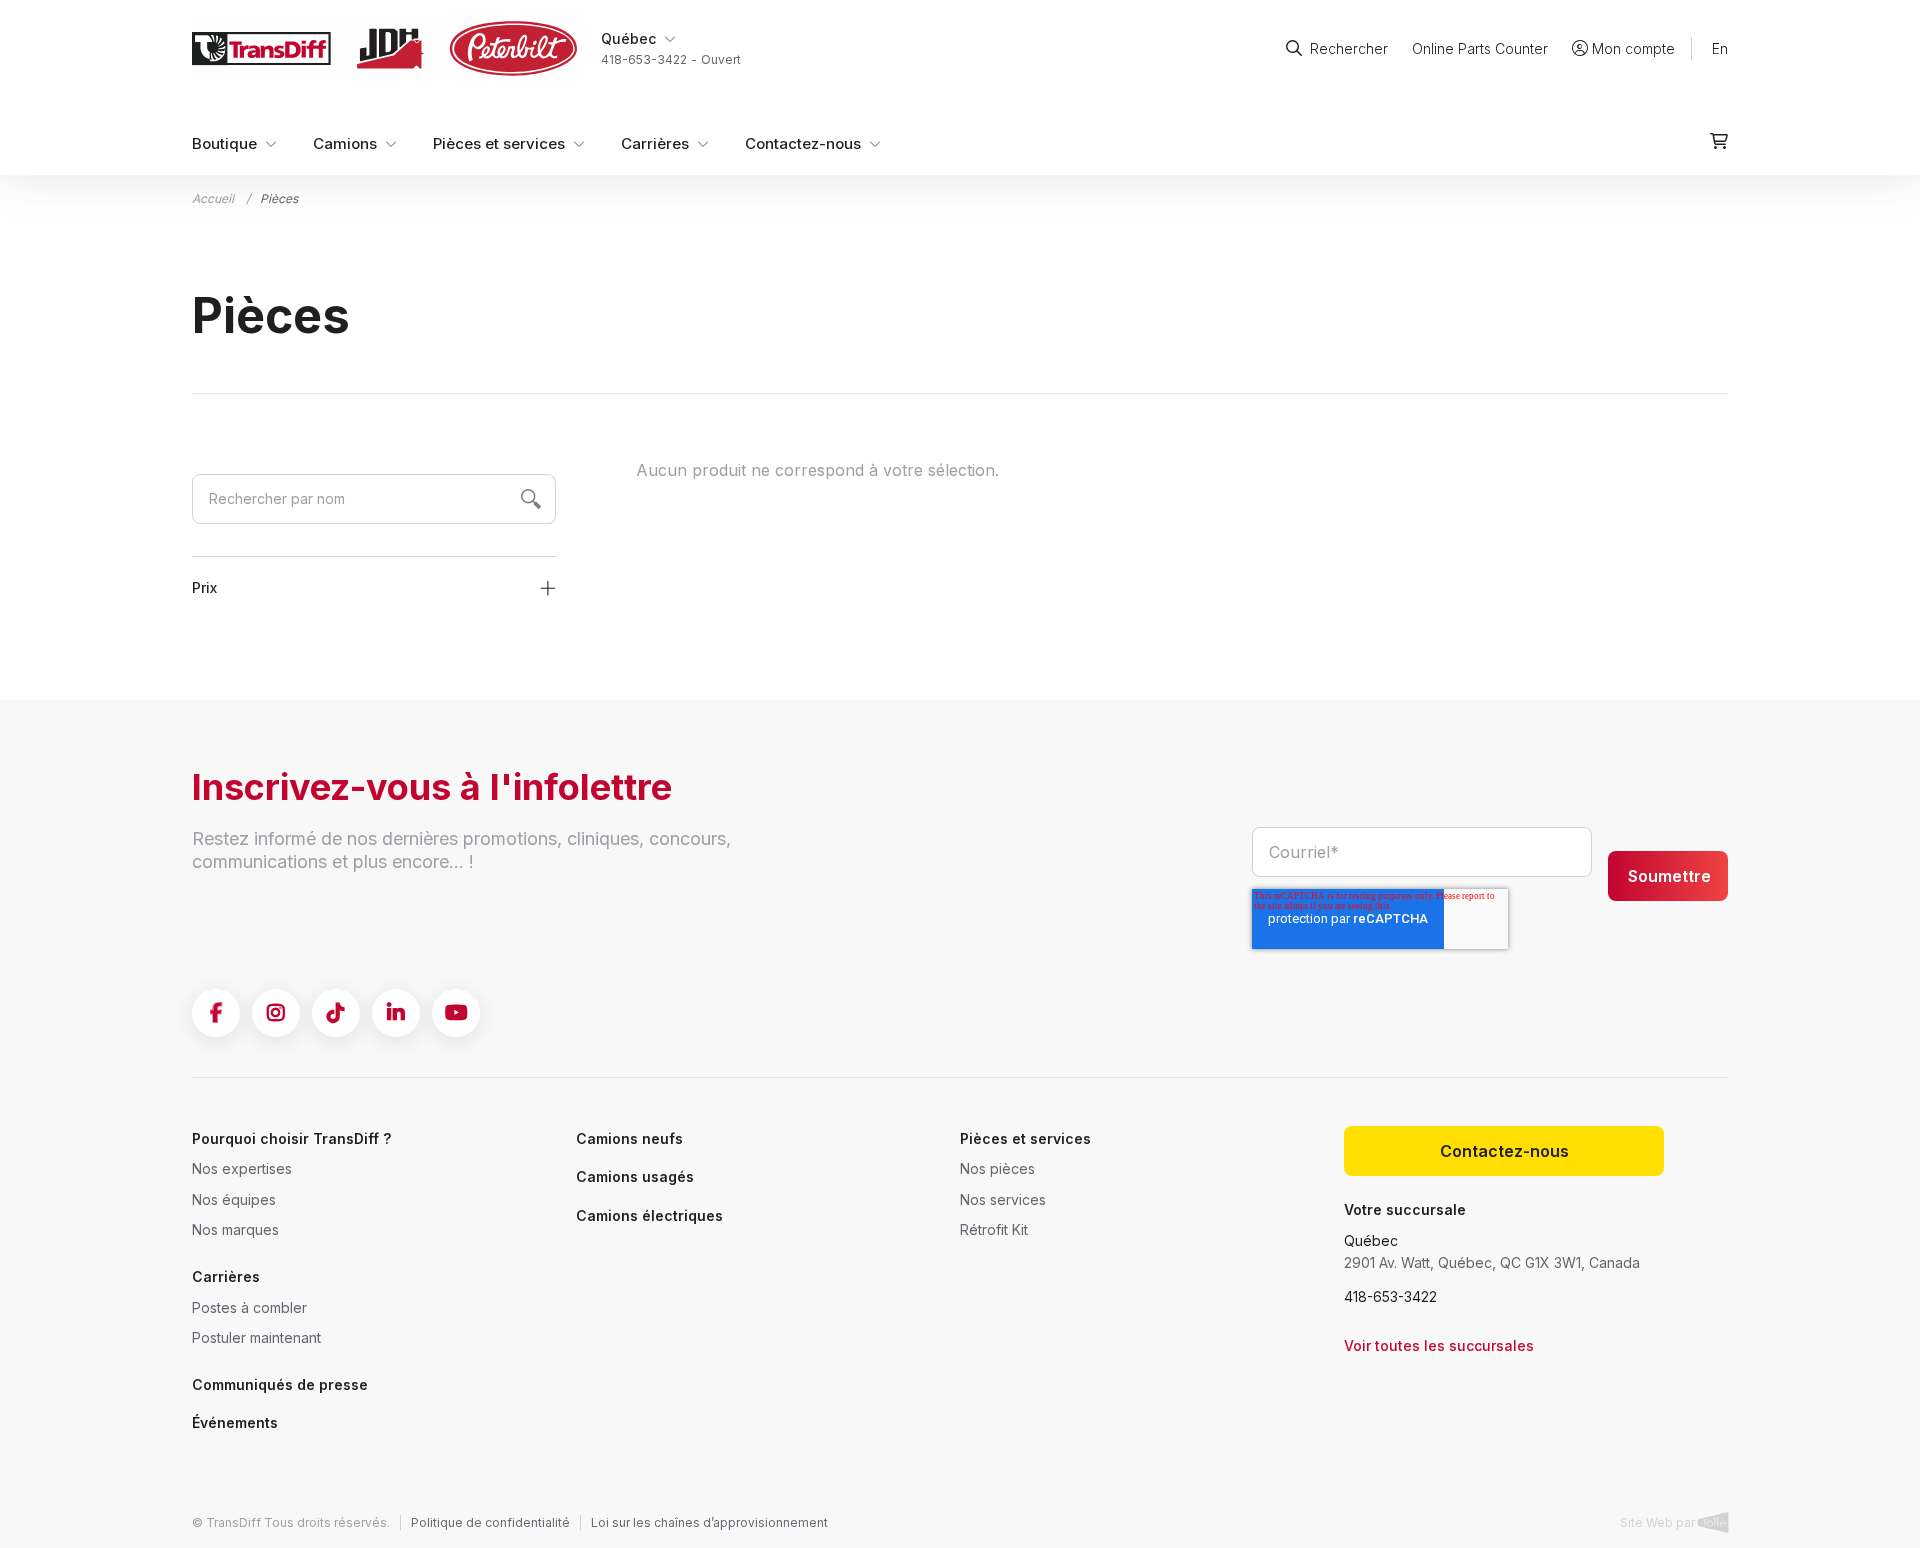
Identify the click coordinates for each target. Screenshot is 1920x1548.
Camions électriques (649, 1215)
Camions (345, 143)
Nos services (1003, 1199)
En (1720, 48)
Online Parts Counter (1480, 48)
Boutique (224, 143)
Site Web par (1659, 1522)
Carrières (655, 143)
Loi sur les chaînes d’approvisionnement (709, 1522)
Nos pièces (997, 1168)
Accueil (213, 198)
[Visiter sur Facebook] (216, 1013)
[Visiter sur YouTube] (456, 1013)
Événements (235, 1422)
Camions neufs (629, 1138)
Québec (1371, 1240)
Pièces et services (499, 143)
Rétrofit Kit (994, 1229)
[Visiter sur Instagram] (276, 1013)
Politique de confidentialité (490, 1522)
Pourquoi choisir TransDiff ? (291, 1138)
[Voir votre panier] (1719, 141)
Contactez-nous (803, 143)
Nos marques (235, 1229)
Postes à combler (249, 1307)
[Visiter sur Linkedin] (396, 1013)
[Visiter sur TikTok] (336, 1013)
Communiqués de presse (280, 1384)
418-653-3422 (1390, 1296)
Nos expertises (242, 1168)
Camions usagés (635, 1176)
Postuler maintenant (256, 1337)
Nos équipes (234, 1199)
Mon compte (1633, 48)
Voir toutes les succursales (1439, 1345)
